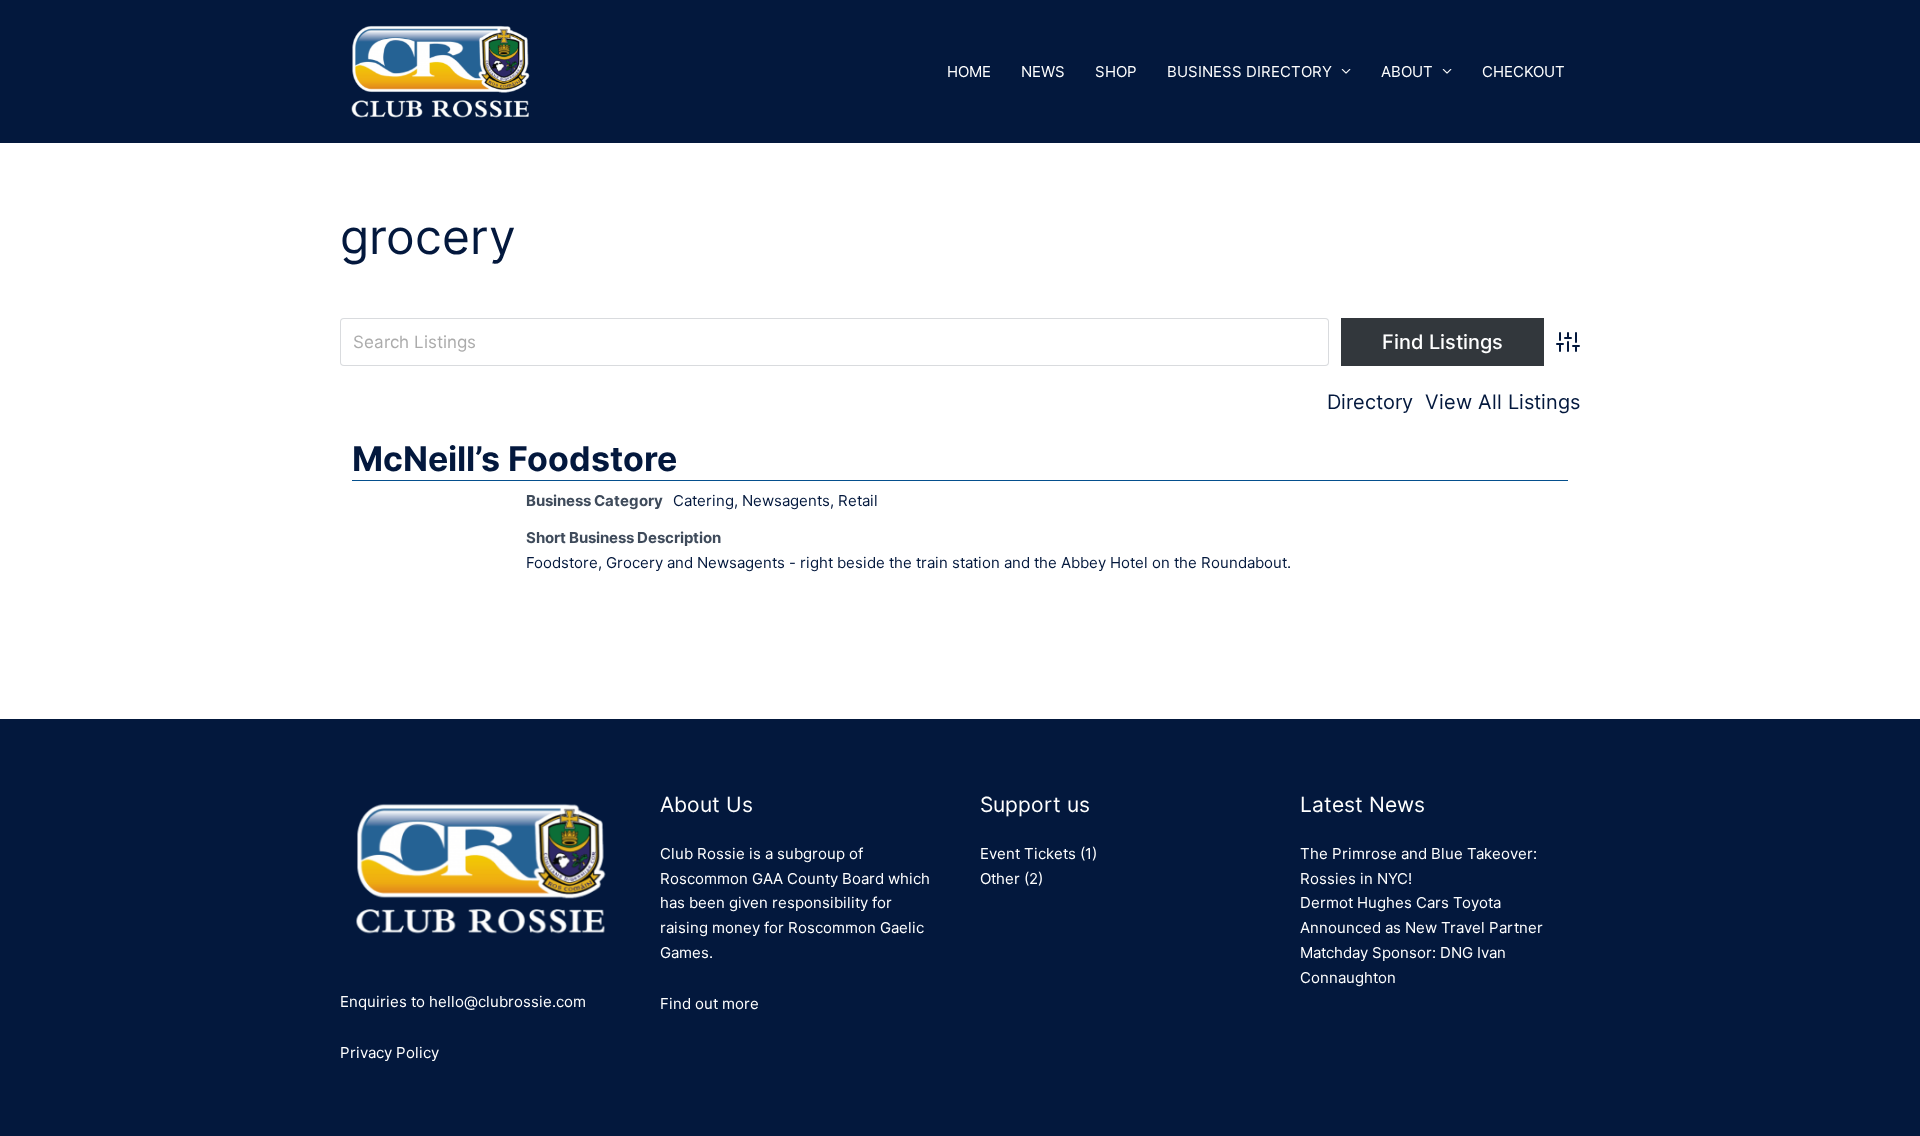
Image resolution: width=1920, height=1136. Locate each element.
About (1407, 71)
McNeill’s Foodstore (514, 458)
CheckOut (1523, 71)
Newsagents (786, 500)
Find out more (709, 1003)
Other (1000, 878)
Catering (703, 500)
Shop (1116, 71)
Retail (858, 500)
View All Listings (1502, 402)
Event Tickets (1028, 853)
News (1043, 71)
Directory (1370, 402)
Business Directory (1249, 71)
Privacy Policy (389, 1052)
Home (969, 71)
